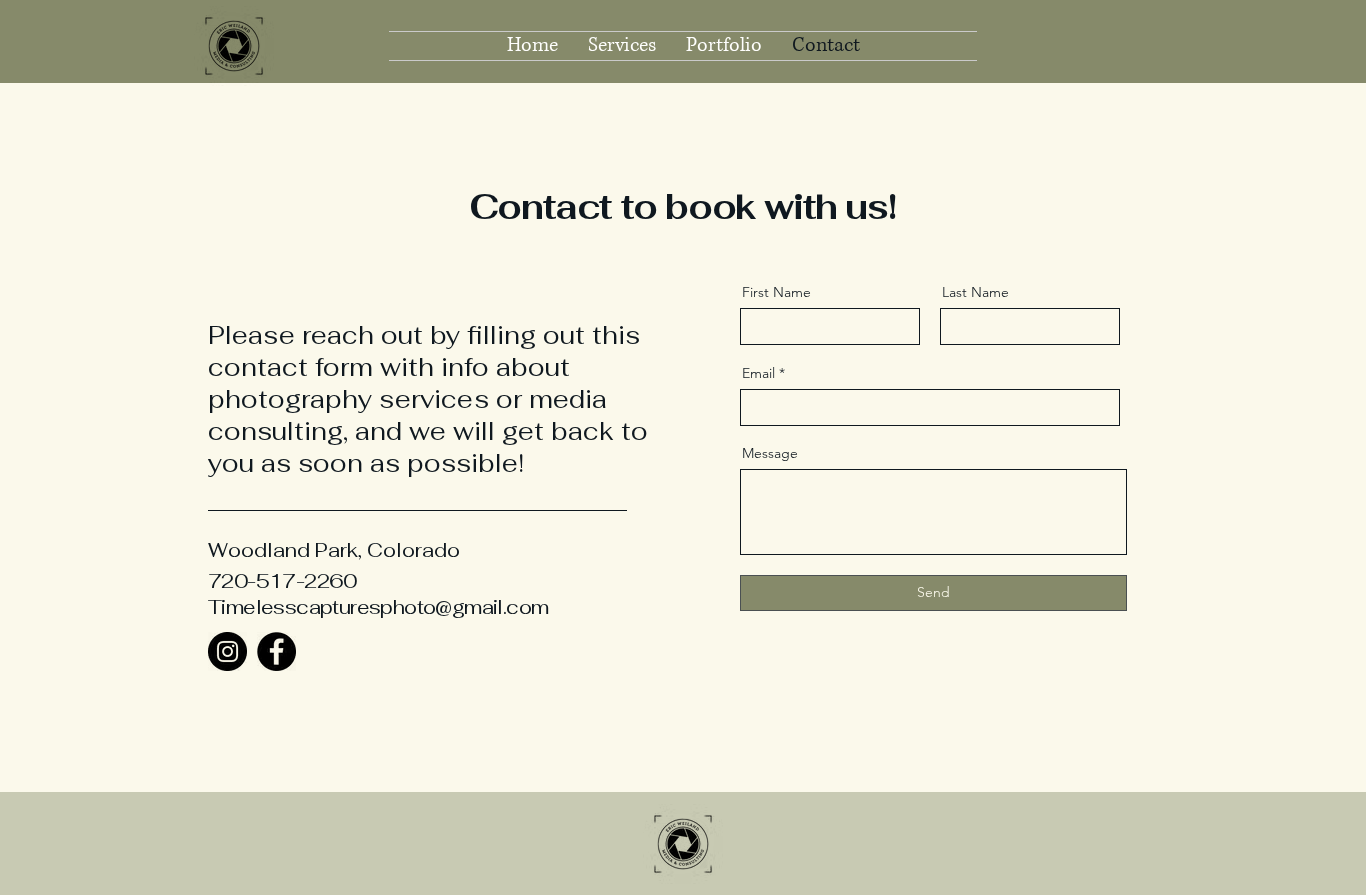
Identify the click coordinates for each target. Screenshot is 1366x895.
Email (758, 373)
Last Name (975, 292)
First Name (776, 292)
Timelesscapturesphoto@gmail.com (378, 607)
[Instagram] (227, 651)
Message (770, 453)
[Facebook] (276, 651)
